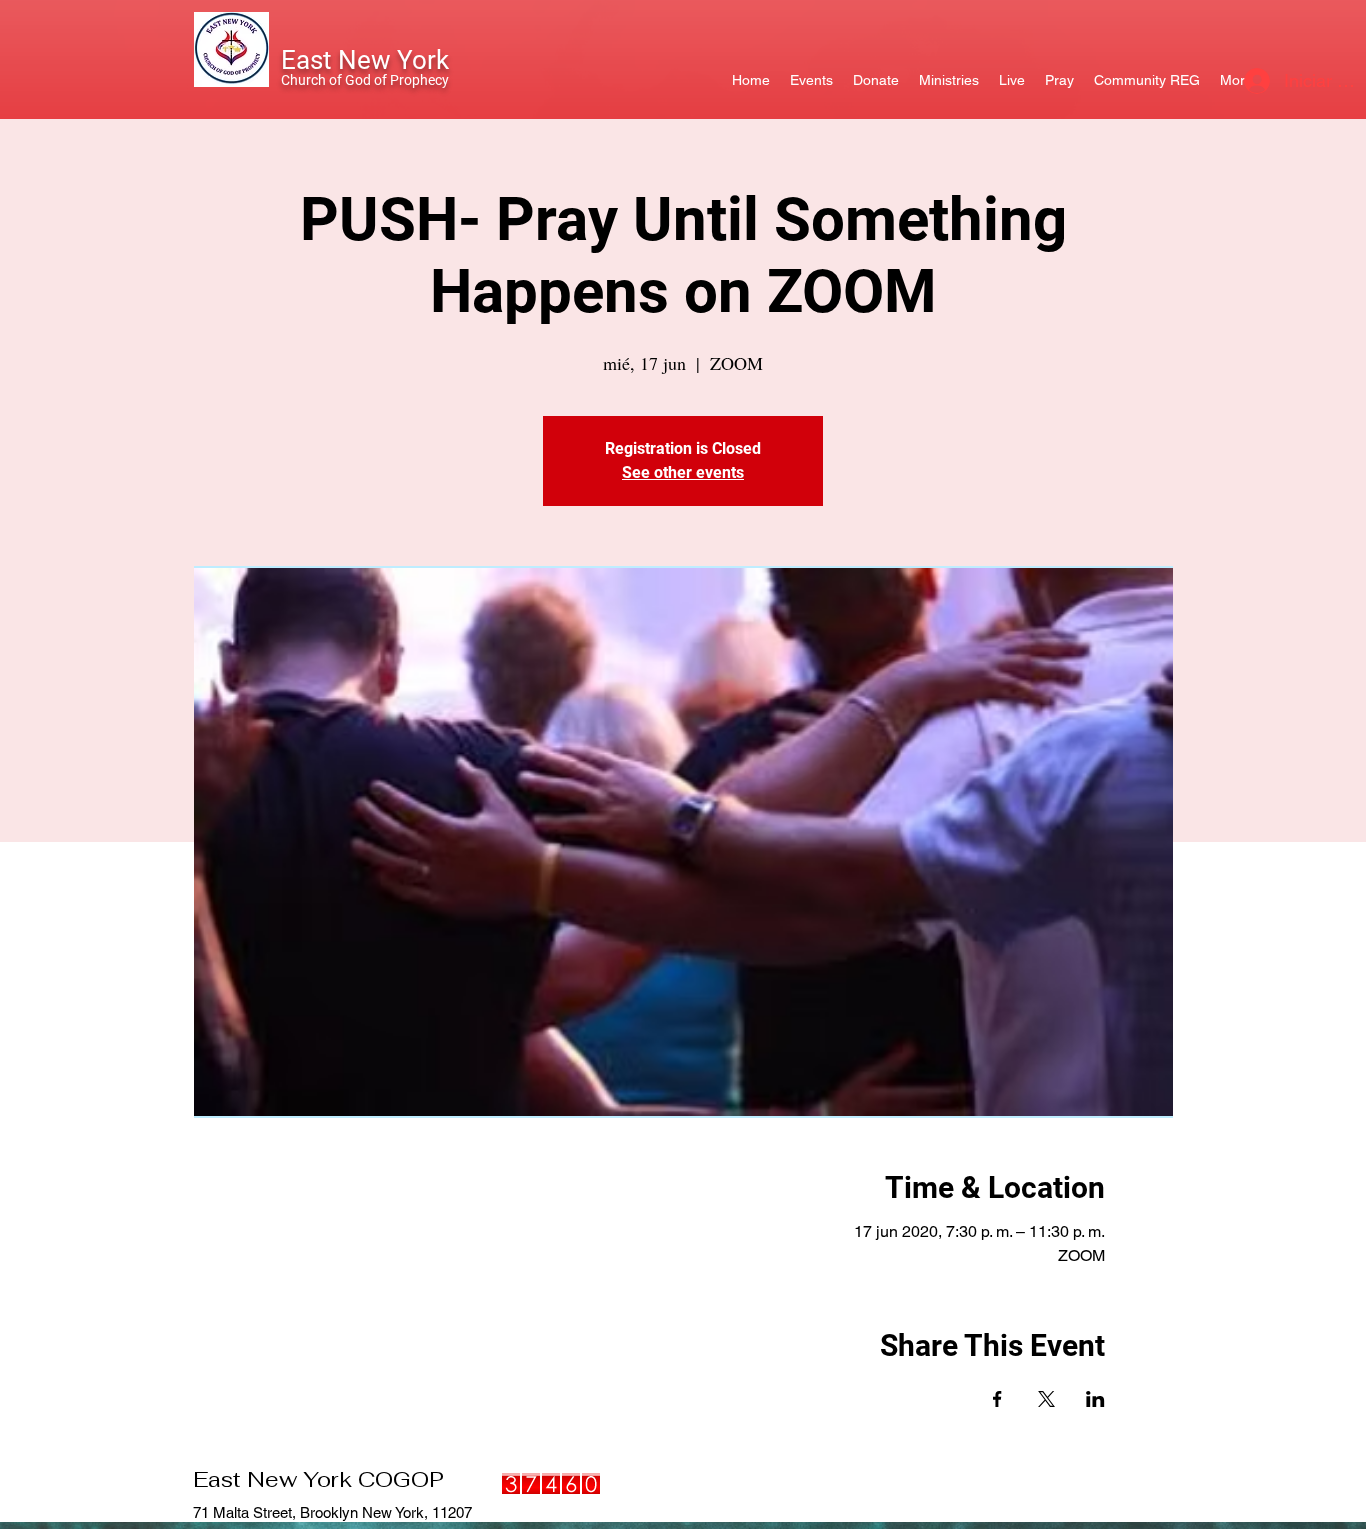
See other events (683, 472)
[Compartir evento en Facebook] (997, 1399)
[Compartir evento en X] (1046, 1399)
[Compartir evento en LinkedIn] (1095, 1399)
